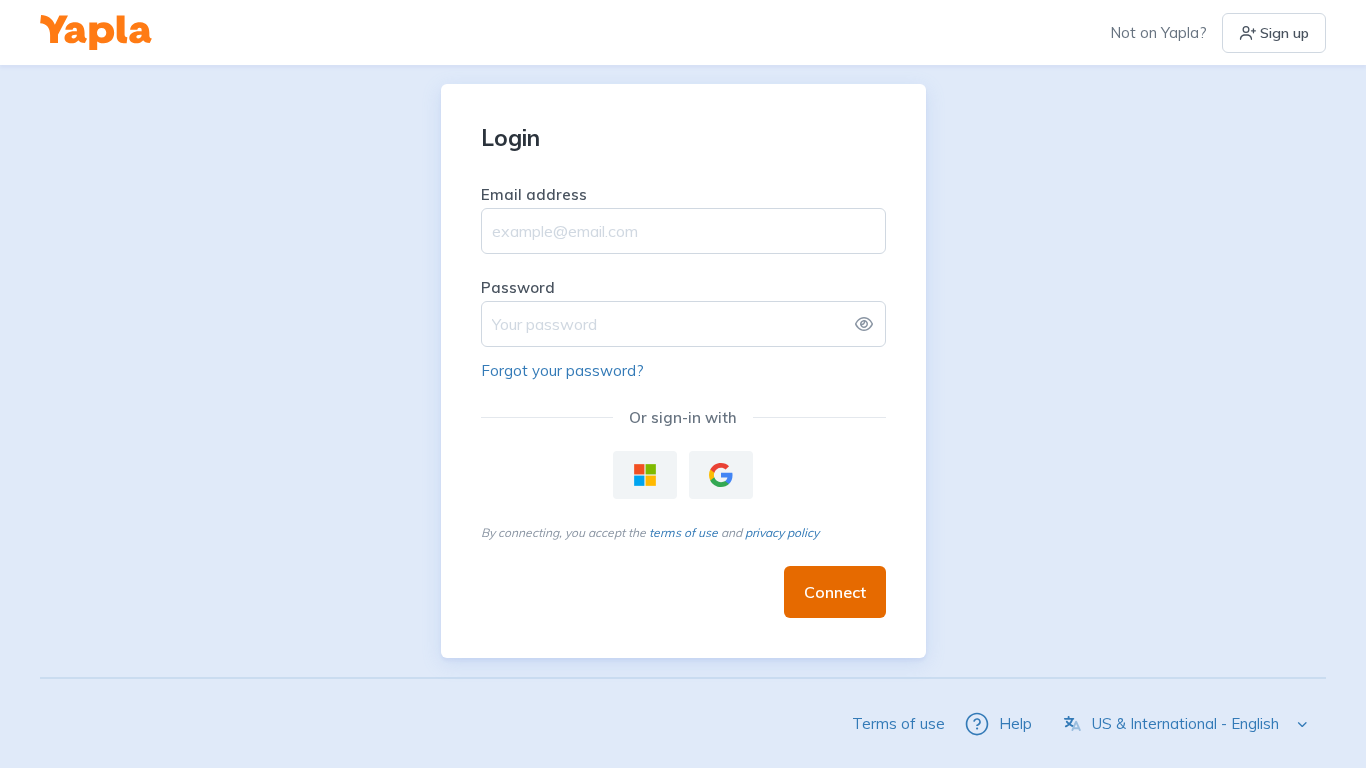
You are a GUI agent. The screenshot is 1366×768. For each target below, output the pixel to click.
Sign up (1284, 33)
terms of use (683, 532)
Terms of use (898, 723)
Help (1015, 723)
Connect (835, 592)
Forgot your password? (562, 370)
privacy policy (782, 532)
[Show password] (864, 324)
